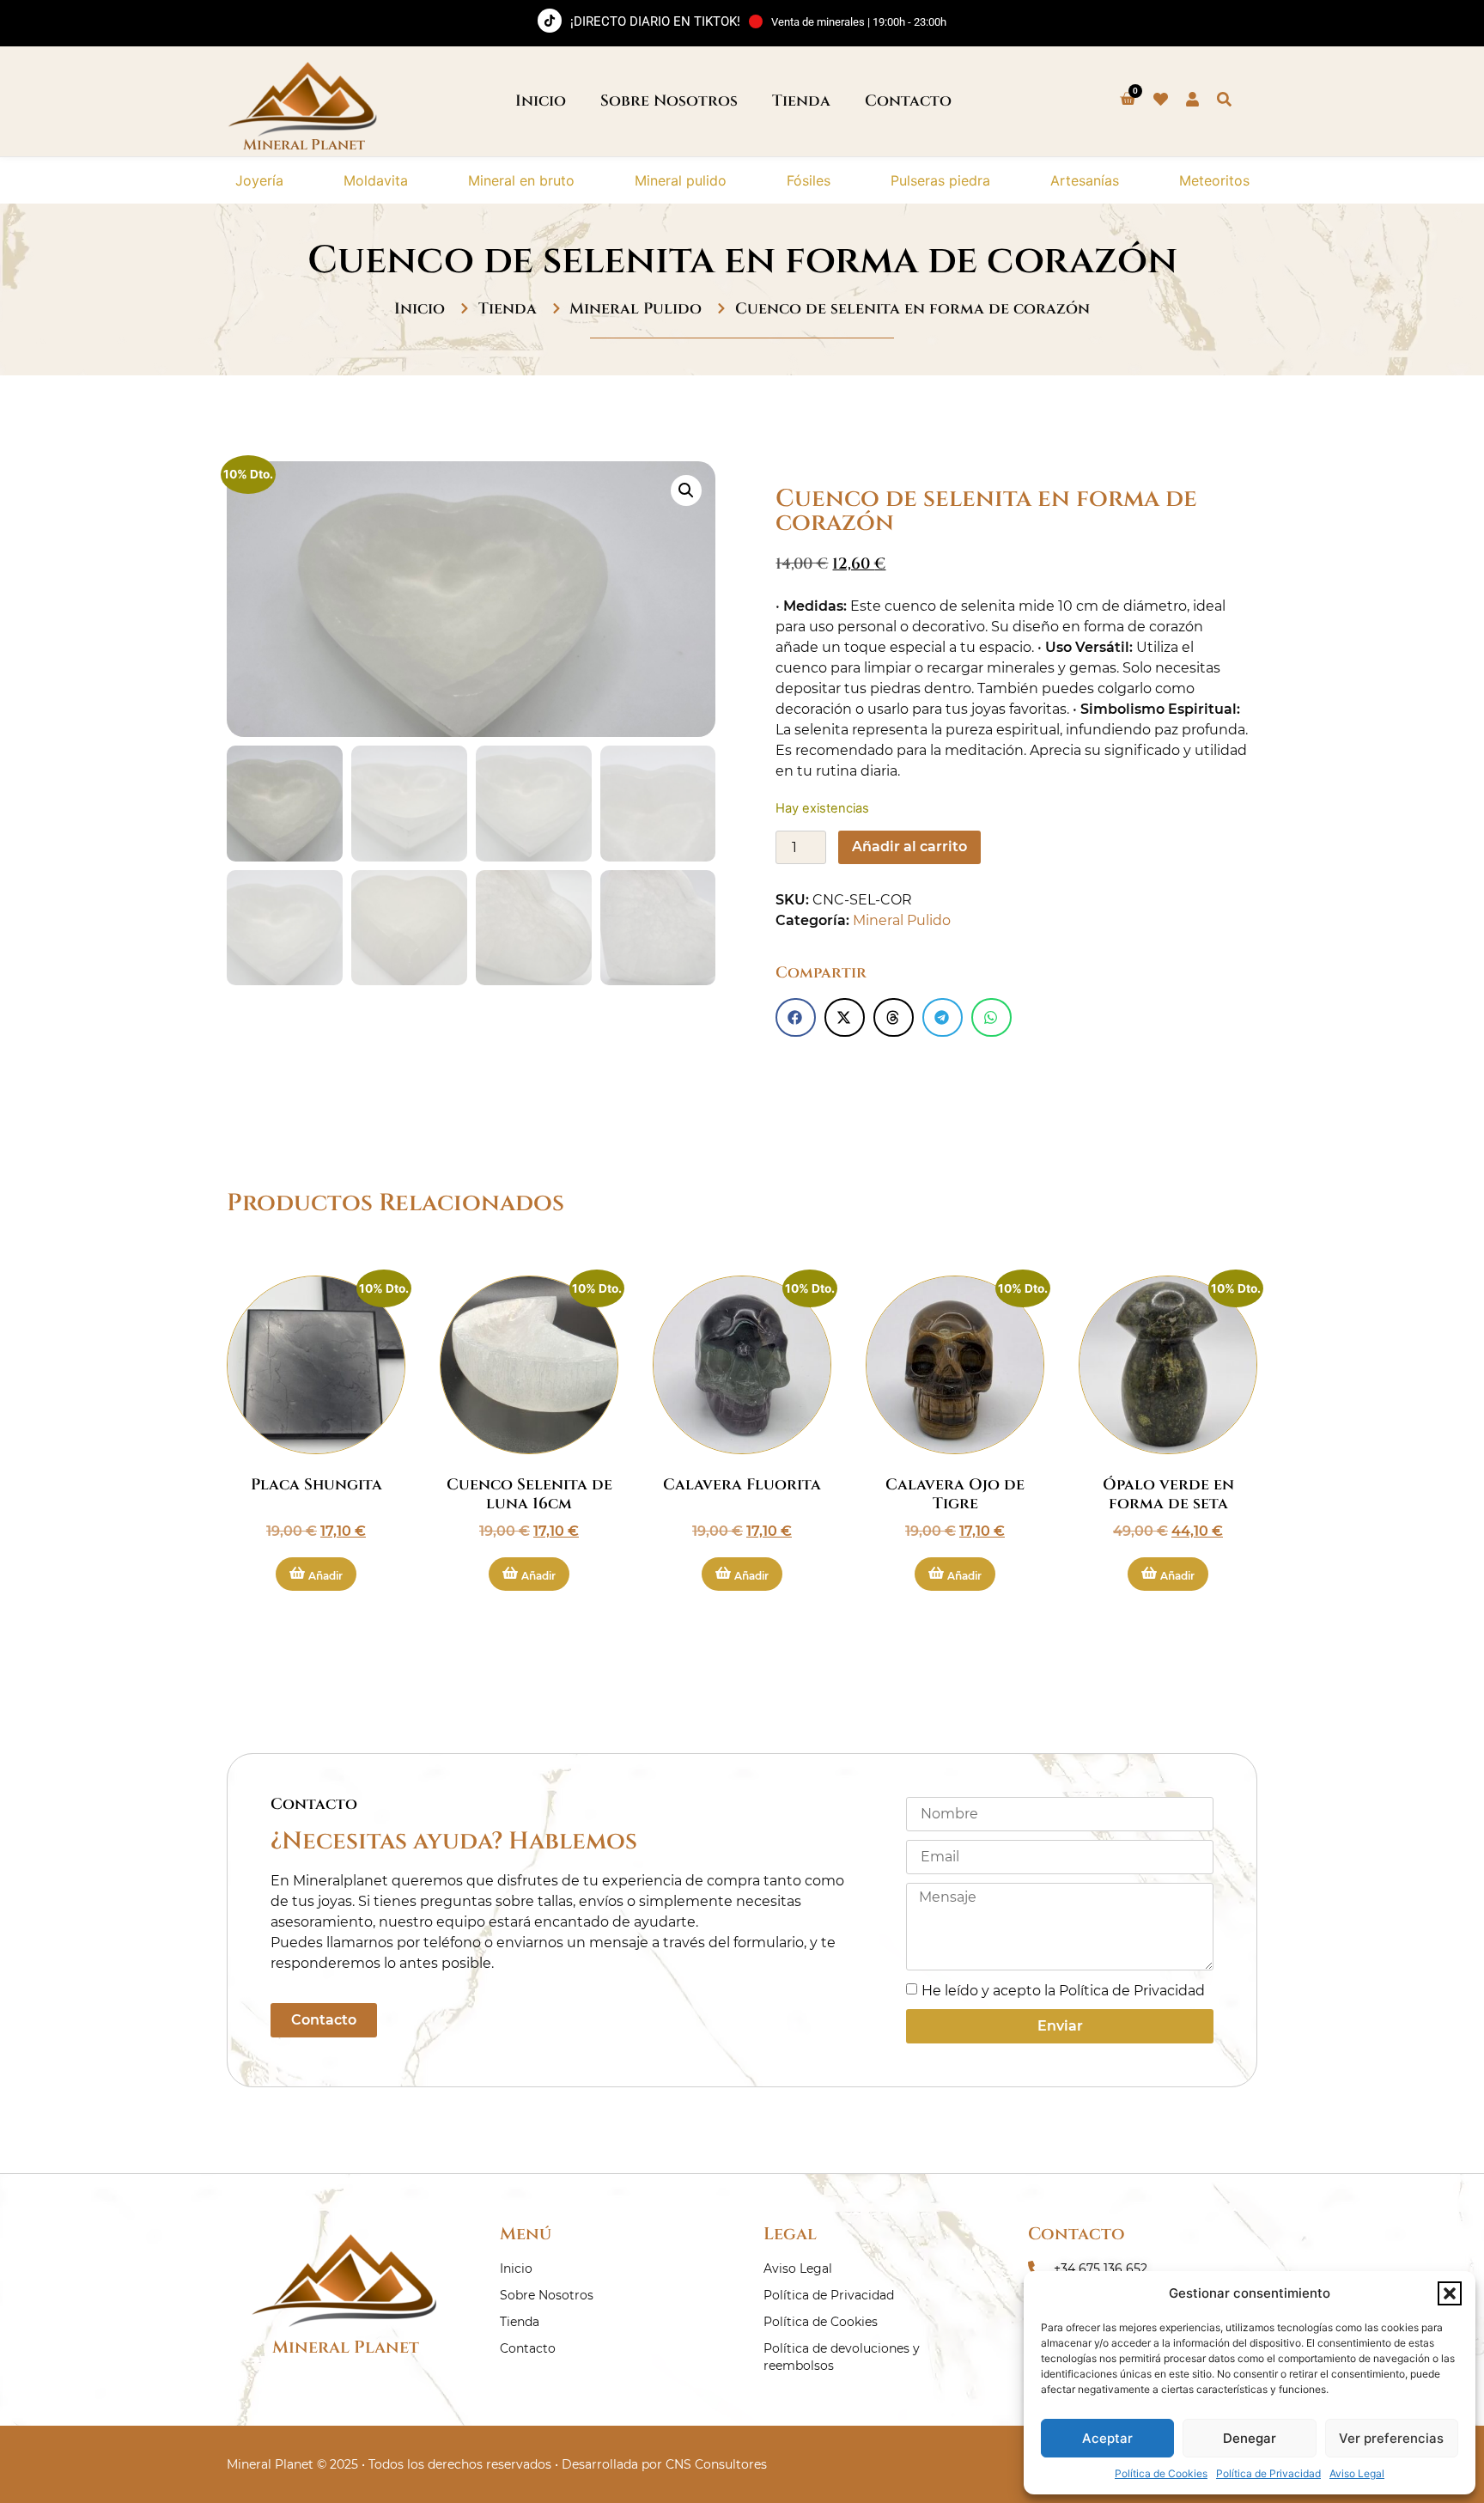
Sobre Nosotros (669, 101)
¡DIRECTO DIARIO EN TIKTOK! (655, 21)
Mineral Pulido (636, 309)
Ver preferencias (1391, 2438)
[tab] (259, 180)
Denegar (1250, 2438)
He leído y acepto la (1063, 1991)
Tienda (801, 101)
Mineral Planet (346, 2347)
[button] (1450, 2293)
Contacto (908, 101)
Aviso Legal (1357, 2473)
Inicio (541, 101)
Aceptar (1107, 2438)
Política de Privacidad (1268, 2473)
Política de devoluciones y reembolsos (842, 2357)
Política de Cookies (1161, 2473)
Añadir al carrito (909, 847)
